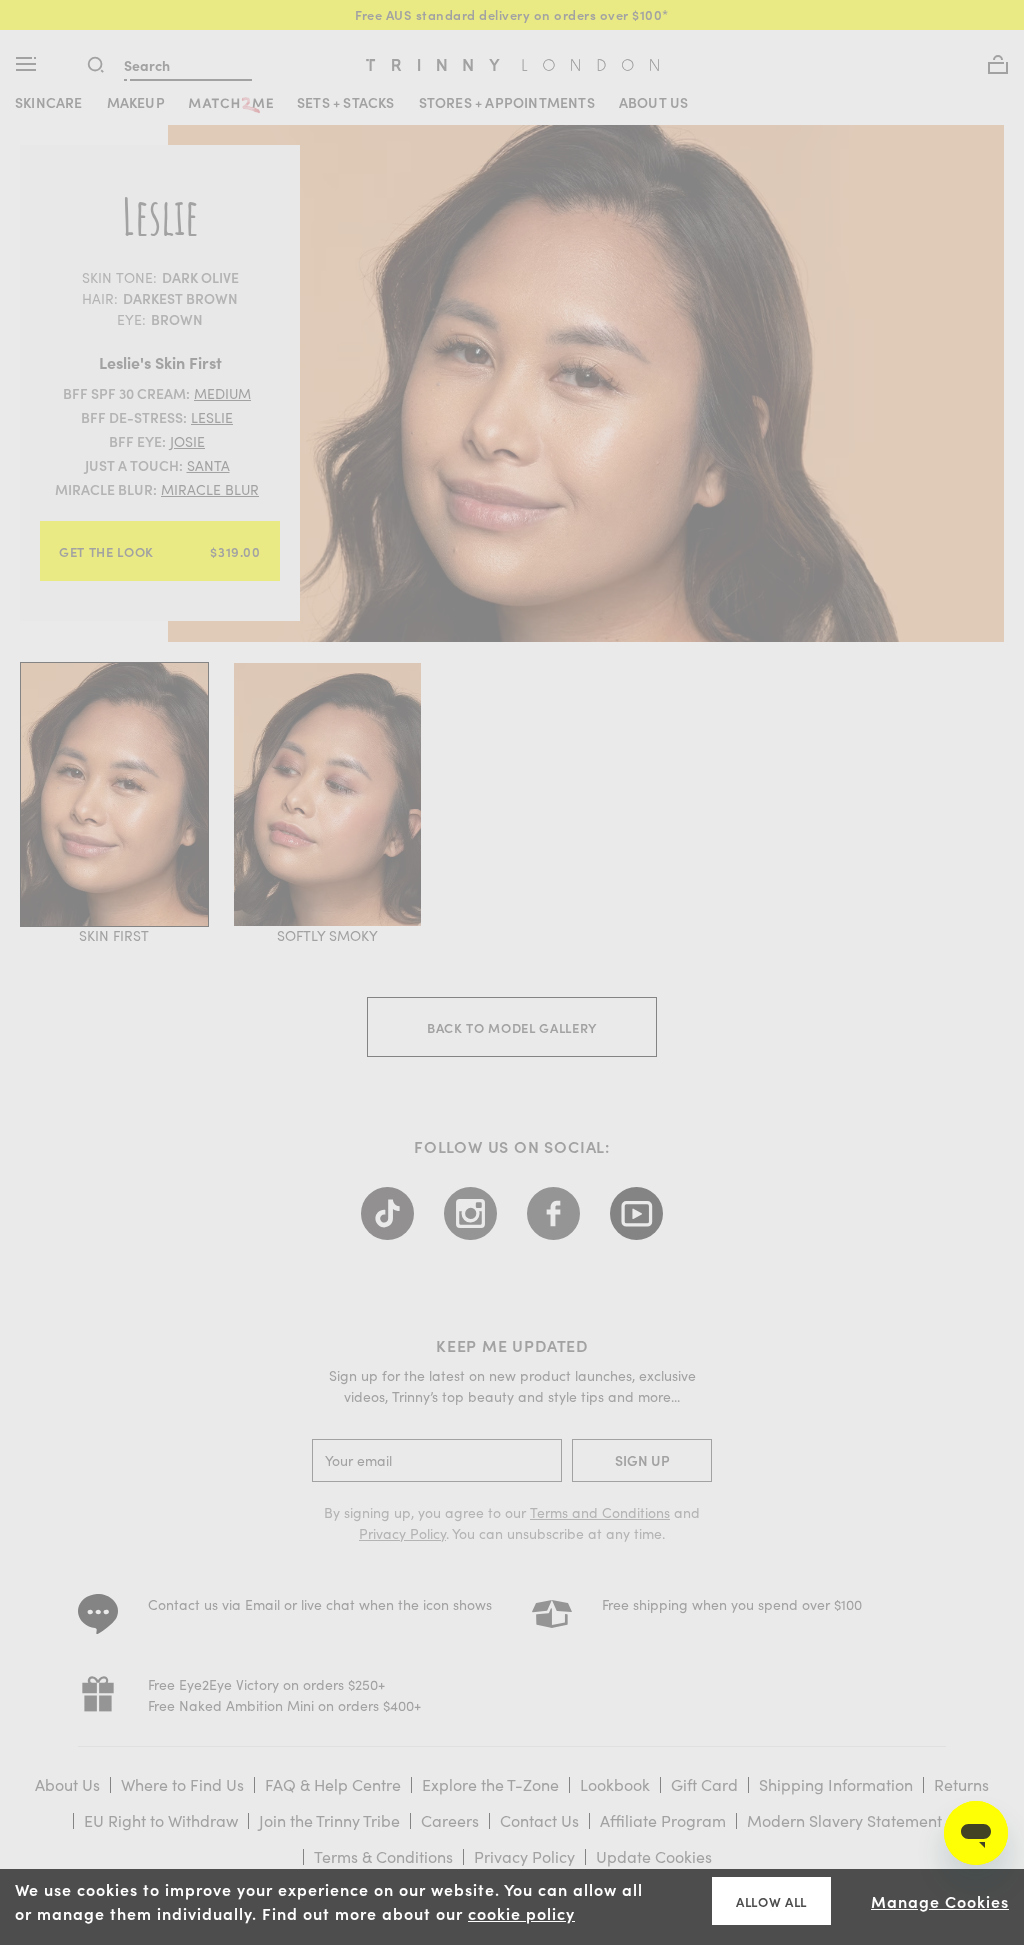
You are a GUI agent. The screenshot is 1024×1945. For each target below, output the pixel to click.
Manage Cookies (940, 1901)
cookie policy (521, 1913)
